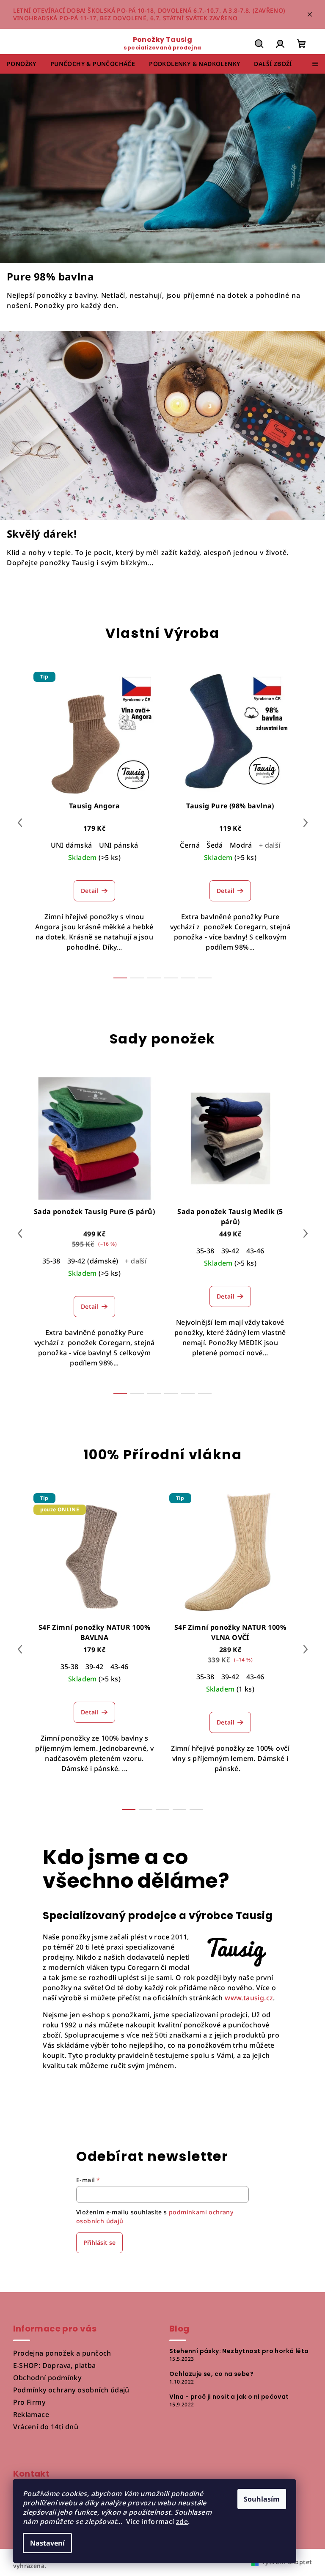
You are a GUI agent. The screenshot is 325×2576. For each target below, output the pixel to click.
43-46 (255, 1251)
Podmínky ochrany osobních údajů (71, 2390)
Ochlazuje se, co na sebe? (211, 2374)
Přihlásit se (99, 2242)
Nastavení (47, 2543)
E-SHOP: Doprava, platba (55, 2365)
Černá (190, 845)
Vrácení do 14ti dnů (46, 2427)
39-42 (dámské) (93, 1261)
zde (182, 2521)
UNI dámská (72, 845)
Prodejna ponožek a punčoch (62, 2353)
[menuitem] (22, 64)
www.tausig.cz (249, 1998)
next (306, 823)
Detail (90, 891)
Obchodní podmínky (47, 2378)
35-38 (51, 1261)
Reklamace (31, 2414)
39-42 (230, 1251)
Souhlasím (262, 2499)
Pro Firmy (29, 2402)
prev (20, 823)
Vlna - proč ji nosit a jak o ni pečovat (229, 2397)
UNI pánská (119, 845)
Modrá (241, 845)
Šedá (215, 845)
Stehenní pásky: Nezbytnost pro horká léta (239, 2351)
